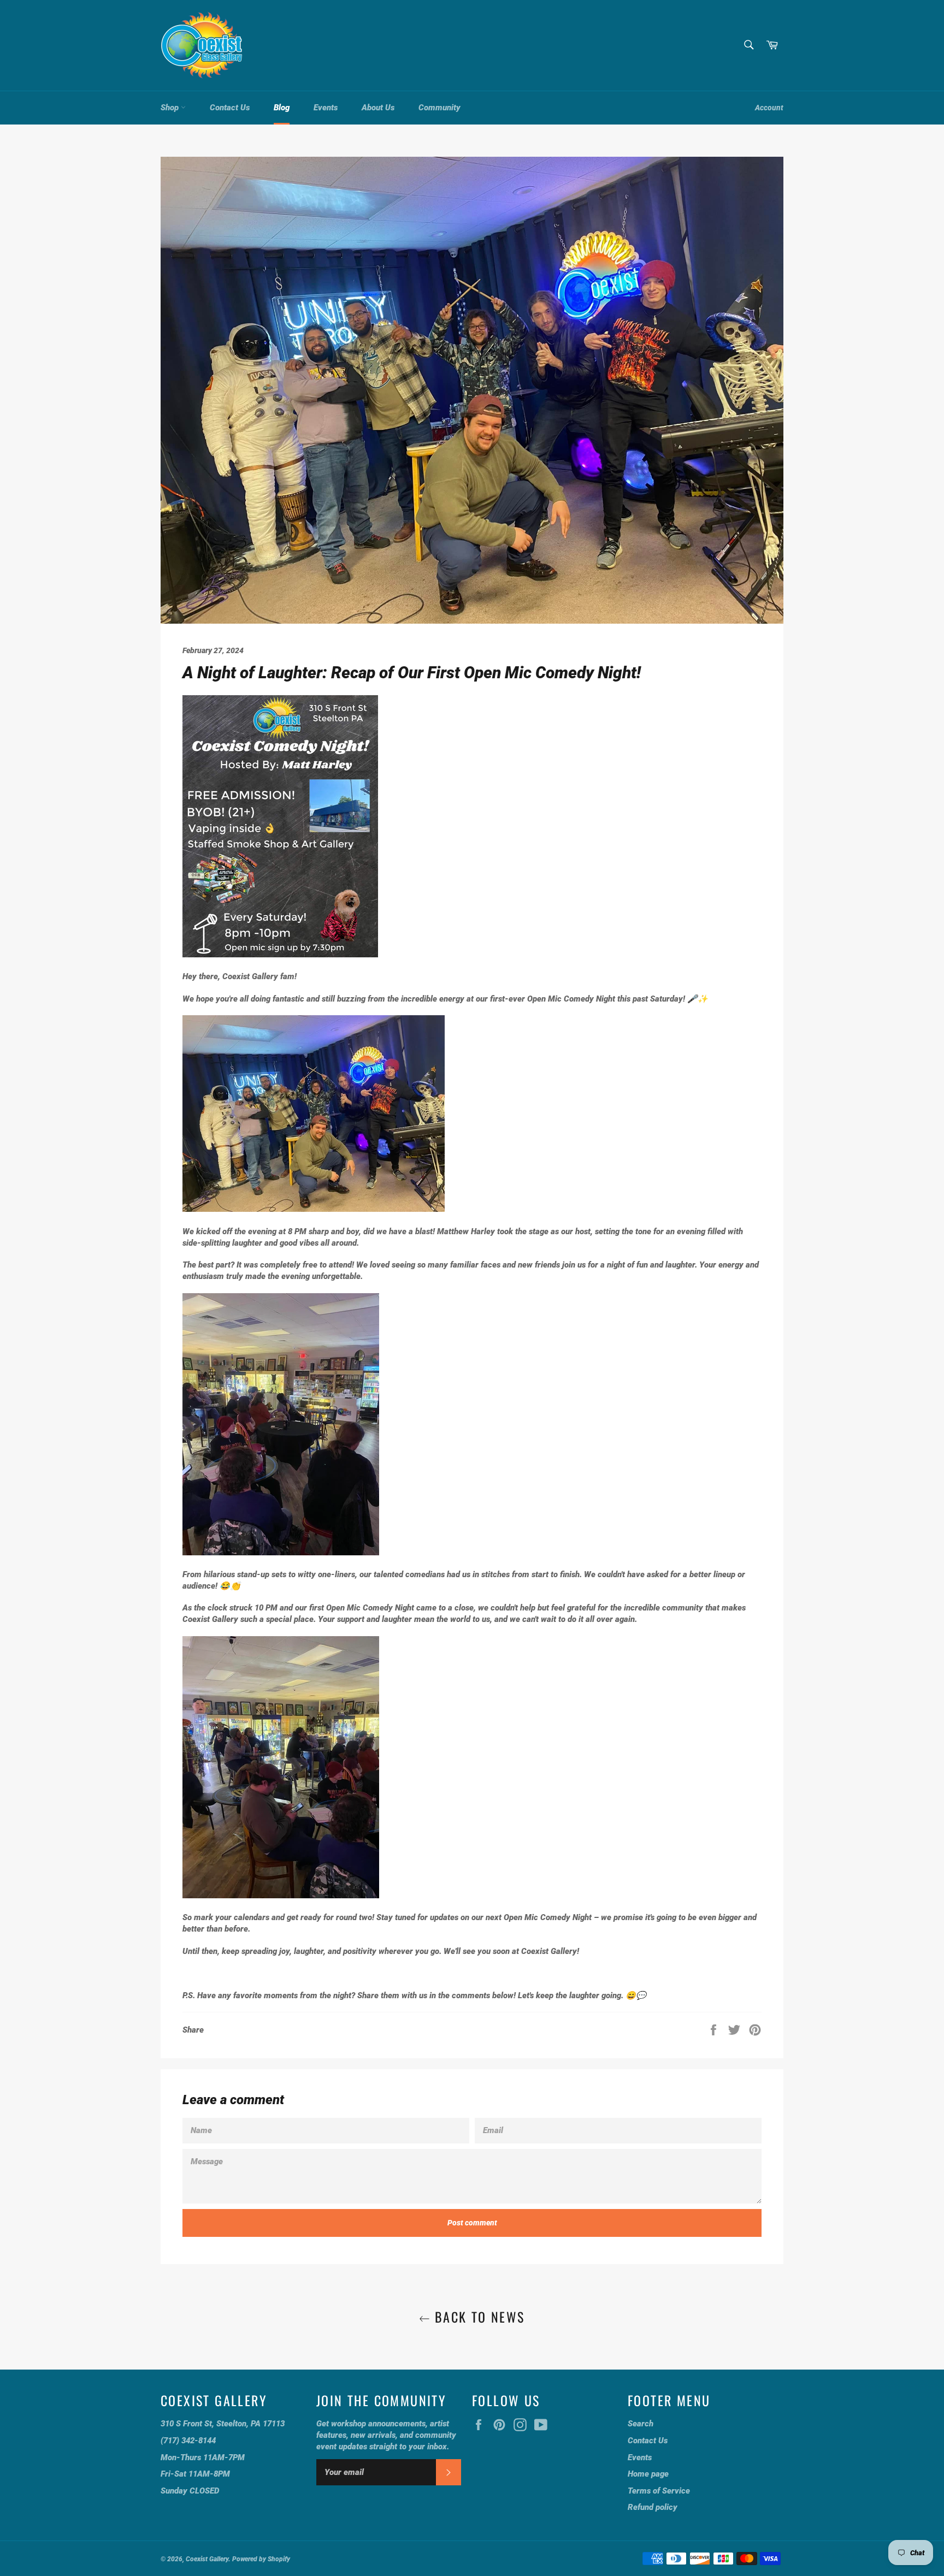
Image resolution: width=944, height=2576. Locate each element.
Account (769, 108)
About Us (378, 108)
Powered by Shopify (261, 2559)
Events (326, 108)
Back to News (477, 2317)
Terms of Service (659, 2491)
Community (439, 108)
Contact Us (230, 108)
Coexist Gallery (207, 2559)
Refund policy (653, 2507)
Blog (282, 108)
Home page (648, 2474)
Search (641, 2424)
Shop (171, 108)
